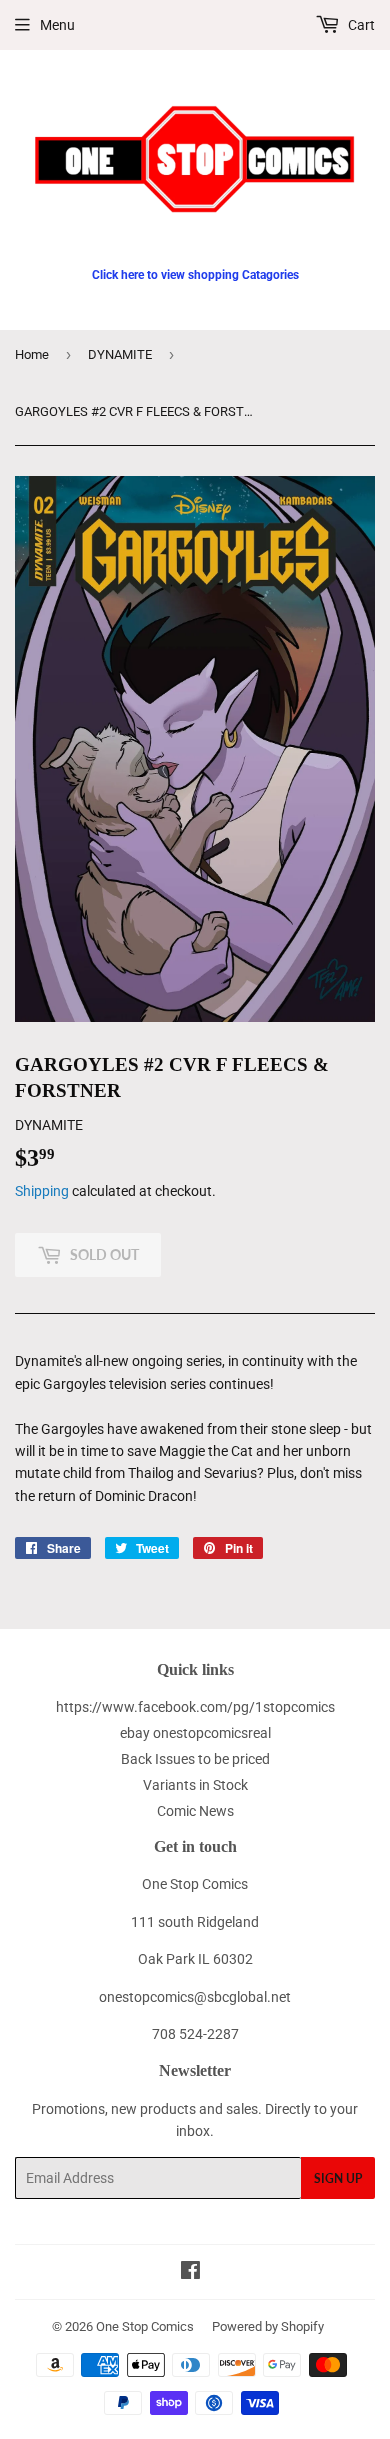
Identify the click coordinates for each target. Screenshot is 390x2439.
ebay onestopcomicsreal (195, 1733)
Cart (360, 25)
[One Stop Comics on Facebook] (190, 2273)
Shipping (42, 1191)
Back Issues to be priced (195, 1759)
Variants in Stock (195, 1785)
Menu (57, 25)
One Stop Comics (145, 2326)
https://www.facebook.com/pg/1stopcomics (195, 1707)
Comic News (195, 1811)
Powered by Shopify (268, 2326)
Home (32, 354)
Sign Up (338, 2178)
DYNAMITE (120, 354)
